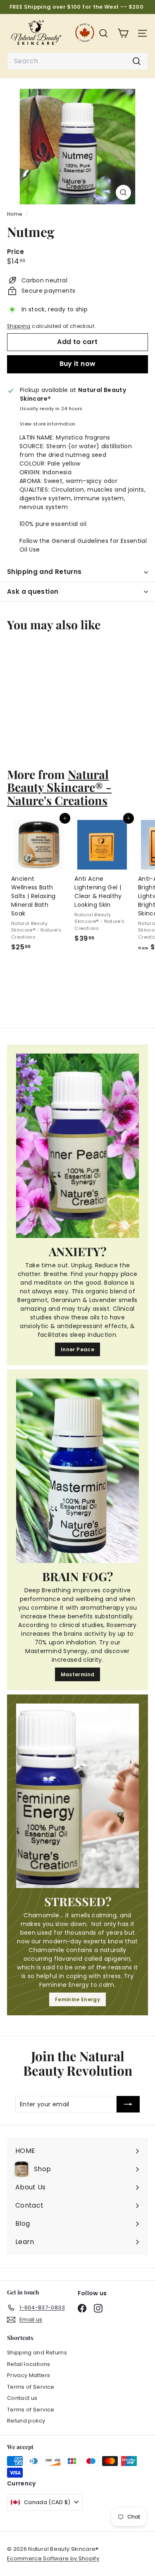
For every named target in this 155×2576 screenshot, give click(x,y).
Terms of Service (31, 2387)
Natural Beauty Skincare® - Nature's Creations (59, 787)
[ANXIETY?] (77, 1146)
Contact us (22, 2398)
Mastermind (78, 1674)
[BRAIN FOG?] (77, 1471)
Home (15, 214)
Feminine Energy (77, 1999)
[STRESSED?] (77, 1796)
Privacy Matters (29, 2375)
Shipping (19, 326)
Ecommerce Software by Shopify (53, 2558)
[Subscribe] (128, 2104)
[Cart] (123, 33)
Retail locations (29, 2364)
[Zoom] (123, 192)
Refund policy (26, 2421)
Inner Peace (77, 1349)
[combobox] (77, 61)
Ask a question (33, 591)
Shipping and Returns (44, 572)
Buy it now (78, 364)
